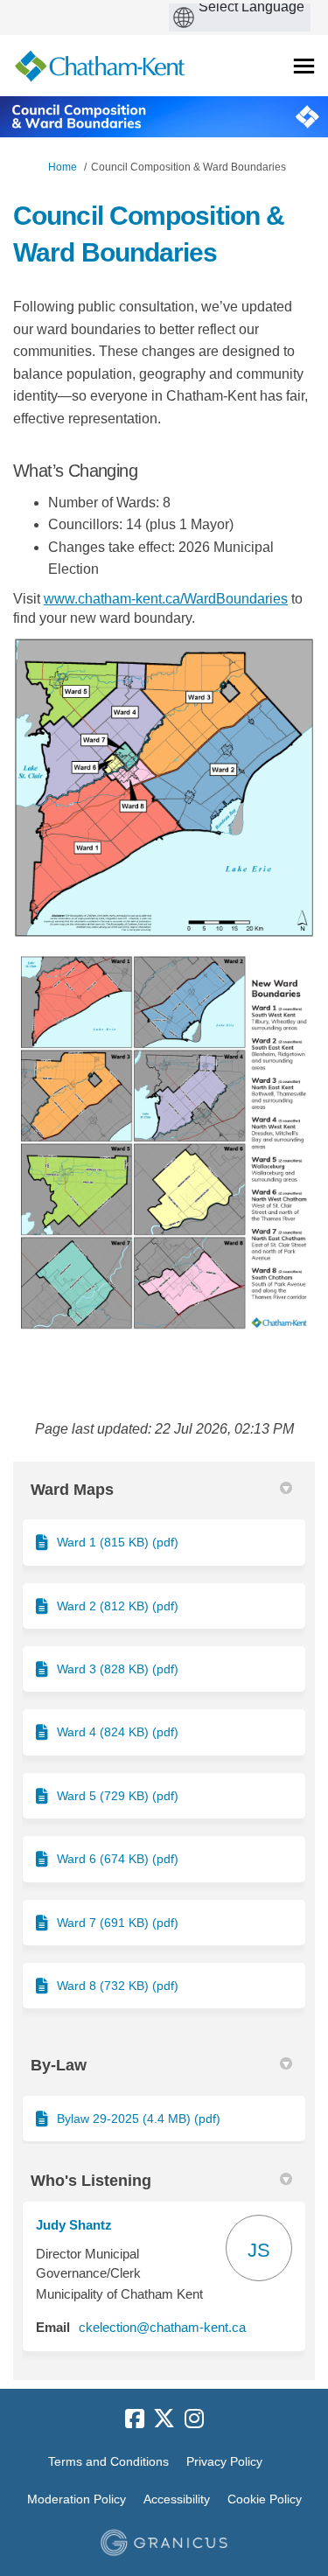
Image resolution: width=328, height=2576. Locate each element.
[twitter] (164, 2419)
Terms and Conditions (108, 2461)
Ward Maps (72, 1490)
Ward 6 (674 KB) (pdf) (118, 1859)
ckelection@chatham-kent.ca (162, 2327)
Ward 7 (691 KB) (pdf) (118, 1923)
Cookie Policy (265, 2499)
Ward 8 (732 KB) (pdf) (118, 1986)
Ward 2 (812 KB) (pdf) (118, 1606)
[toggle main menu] (304, 66)
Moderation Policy (77, 2499)
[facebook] (135, 2419)
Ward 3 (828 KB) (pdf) (118, 1669)
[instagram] (194, 2419)
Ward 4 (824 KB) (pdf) (118, 1732)
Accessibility (177, 2499)
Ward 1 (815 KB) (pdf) (118, 1542)
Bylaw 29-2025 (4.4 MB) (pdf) (139, 2119)
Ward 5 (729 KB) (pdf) (118, 1796)
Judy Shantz (74, 2225)
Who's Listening (91, 2181)
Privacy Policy (224, 2461)
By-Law (59, 2065)
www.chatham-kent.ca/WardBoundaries (166, 599)
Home (63, 167)
